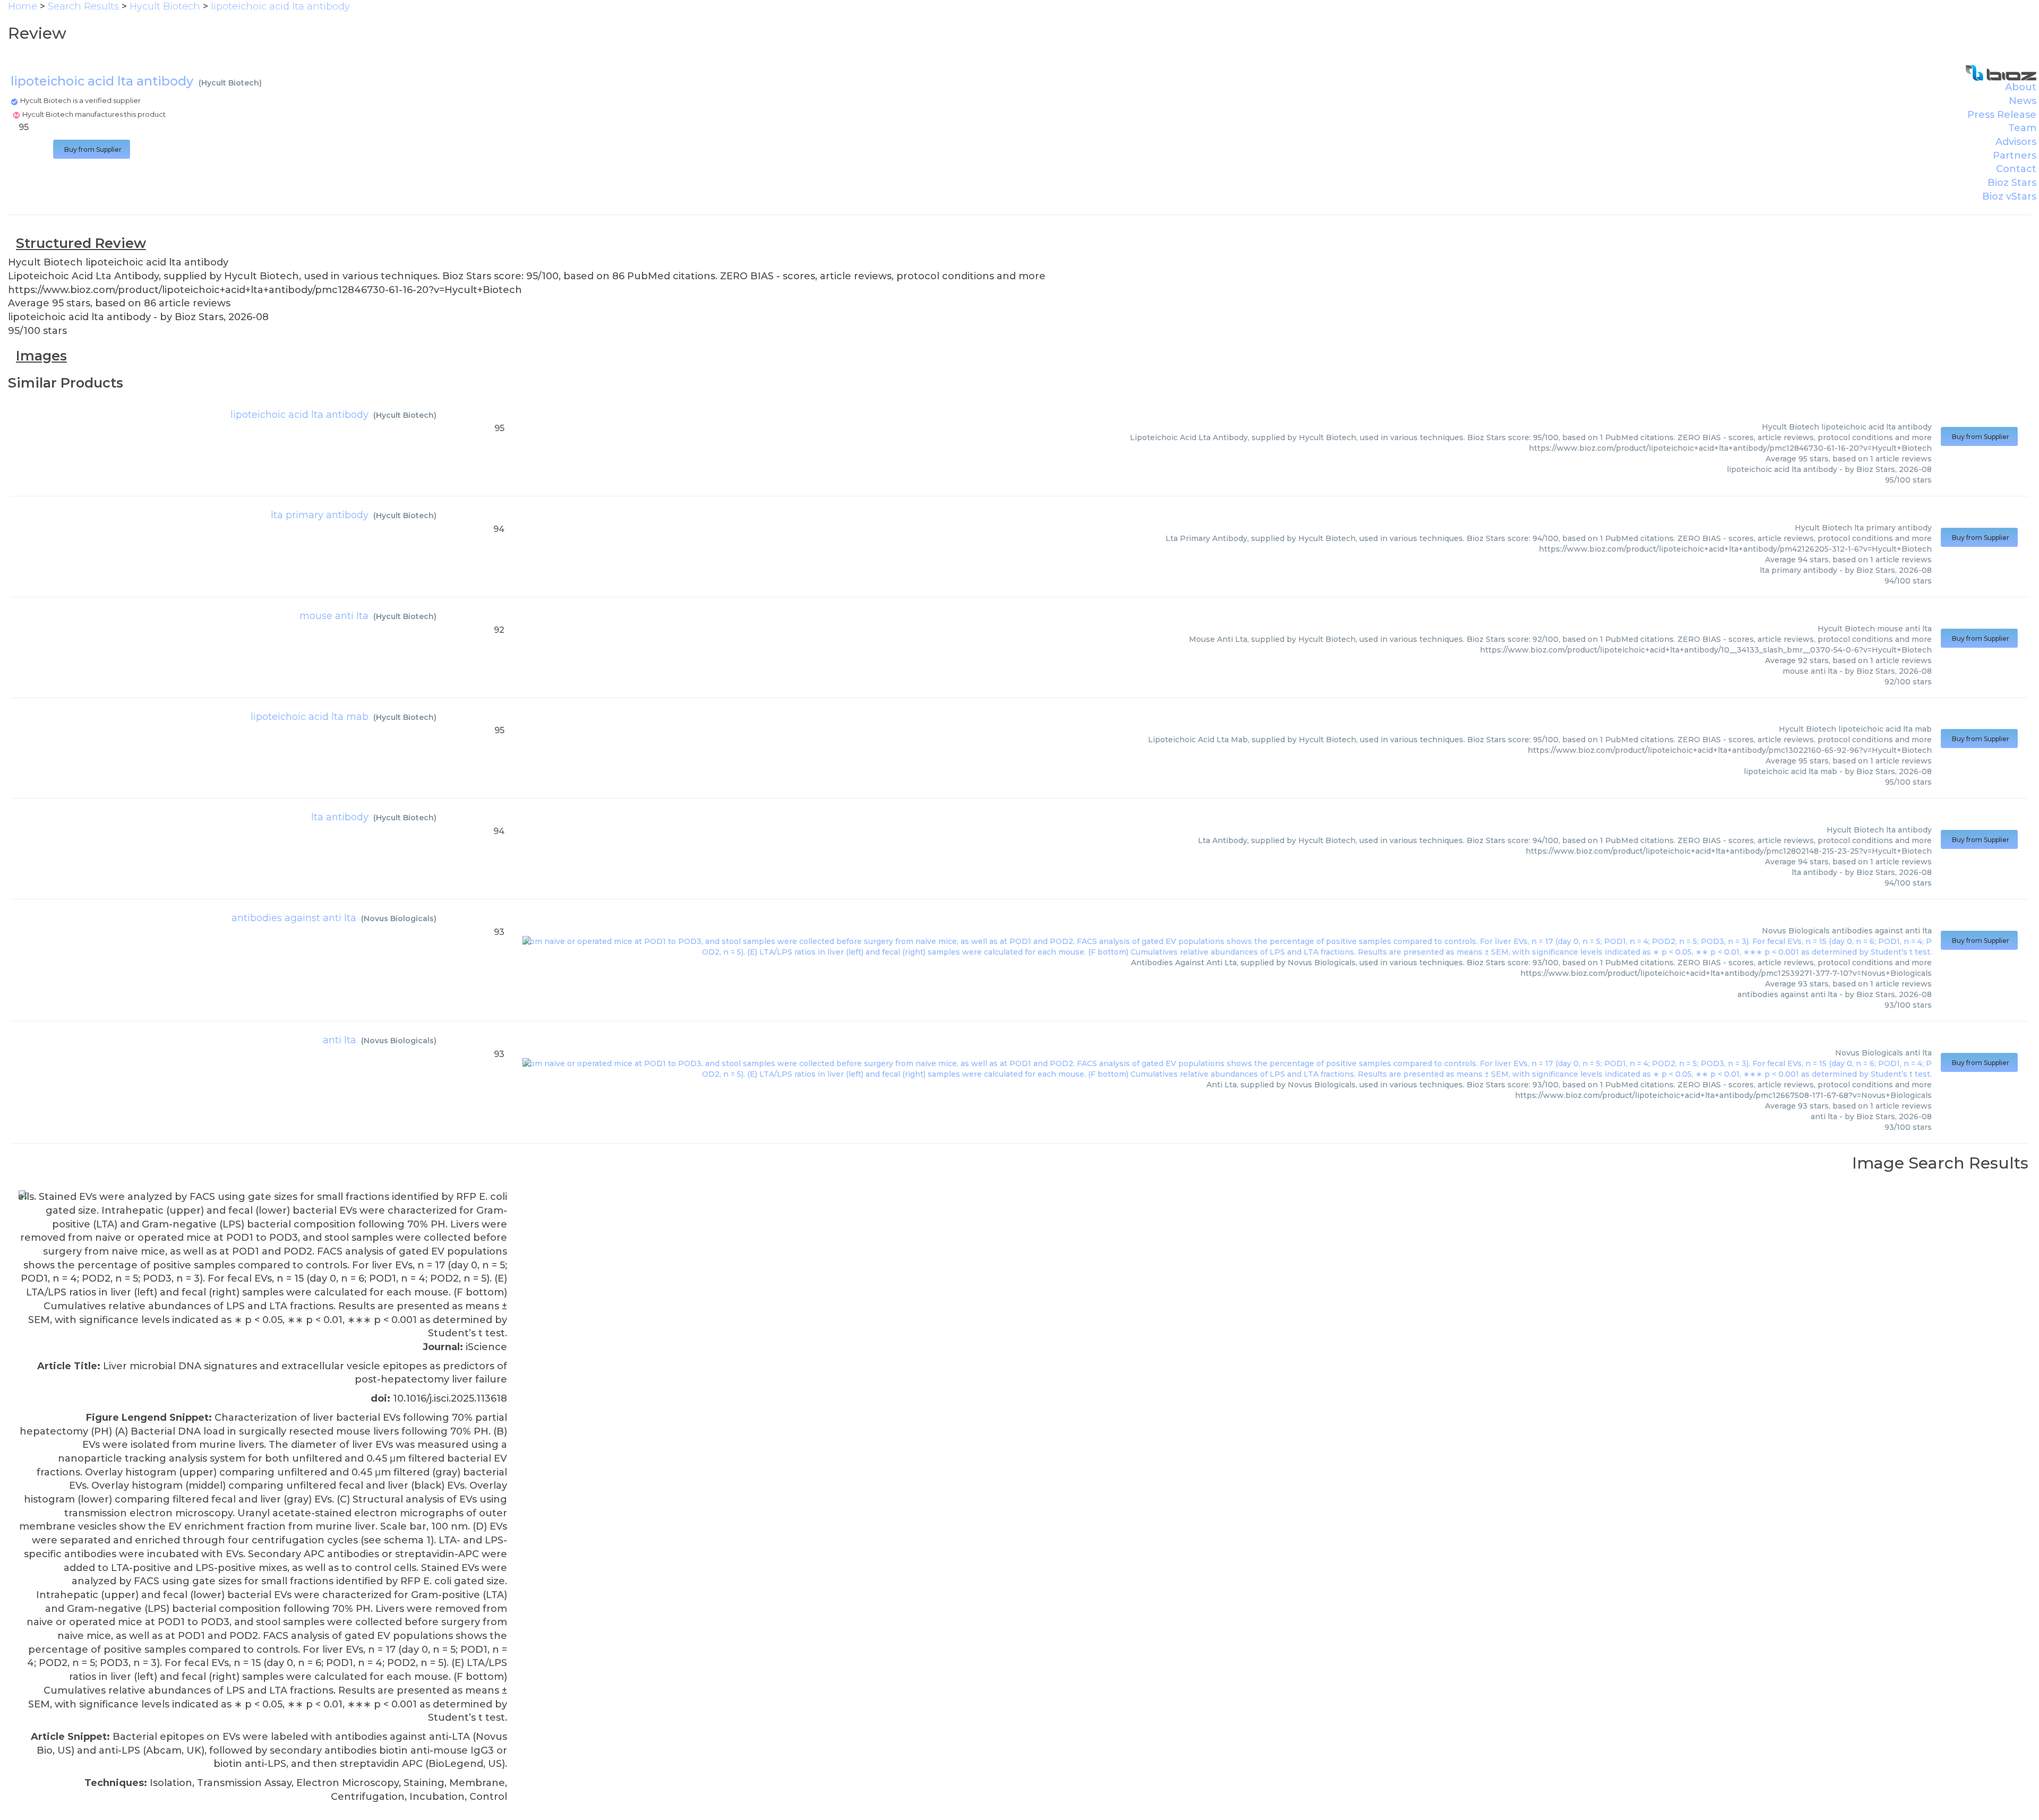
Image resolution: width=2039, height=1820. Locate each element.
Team (2022, 128)
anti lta (340, 1040)
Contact (2016, 169)
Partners (2015, 156)
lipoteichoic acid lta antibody (299, 415)
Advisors (2016, 142)
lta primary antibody (320, 515)
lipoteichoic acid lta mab (310, 717)
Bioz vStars (2009, 196)
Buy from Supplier (92, 149)
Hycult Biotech (230, 83)
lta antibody (340, 817)
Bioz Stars (2012, 183)
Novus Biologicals (399, 918)
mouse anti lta (334, 616)
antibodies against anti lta (294, 918)
